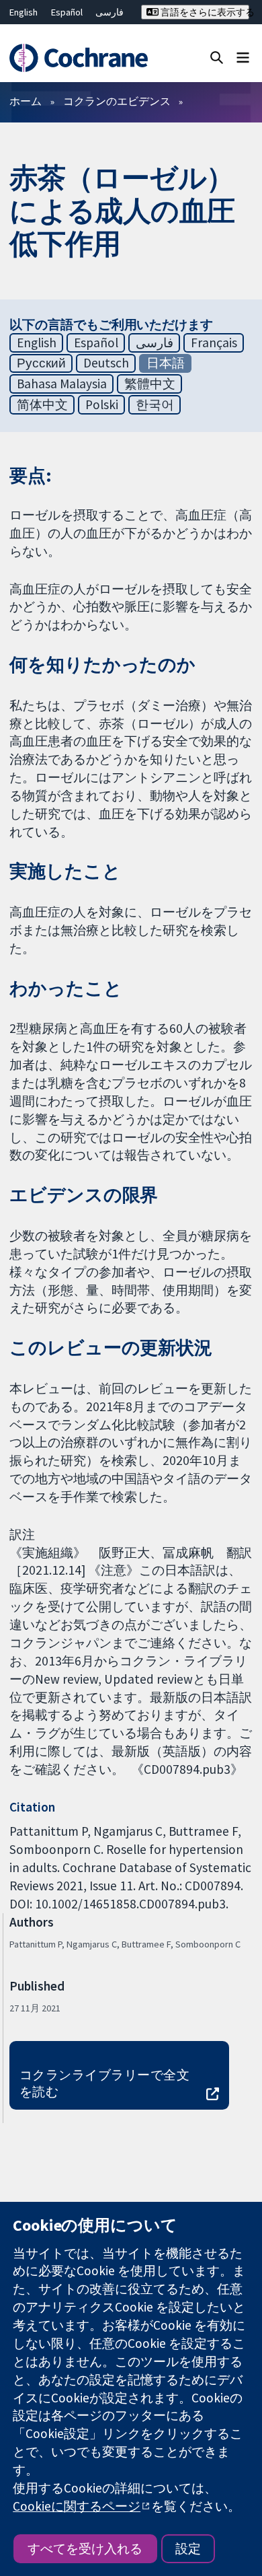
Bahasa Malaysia (62, 384)
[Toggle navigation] (243, 57)
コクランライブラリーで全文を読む (104, 2083)
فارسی (110, 12)
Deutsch (106, 363)
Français (214, 343)
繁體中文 (150, 384)
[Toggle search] (217, 57)
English (24, 12)
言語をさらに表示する (204, 12)
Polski (102, 404)
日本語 (166, 363)
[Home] (78, 58)
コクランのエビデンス (117, 101)
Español (67, 12)
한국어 (155, 404)
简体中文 (42, 404)
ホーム (26, 101)
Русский (41, 363)
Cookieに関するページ (77, 2506)
